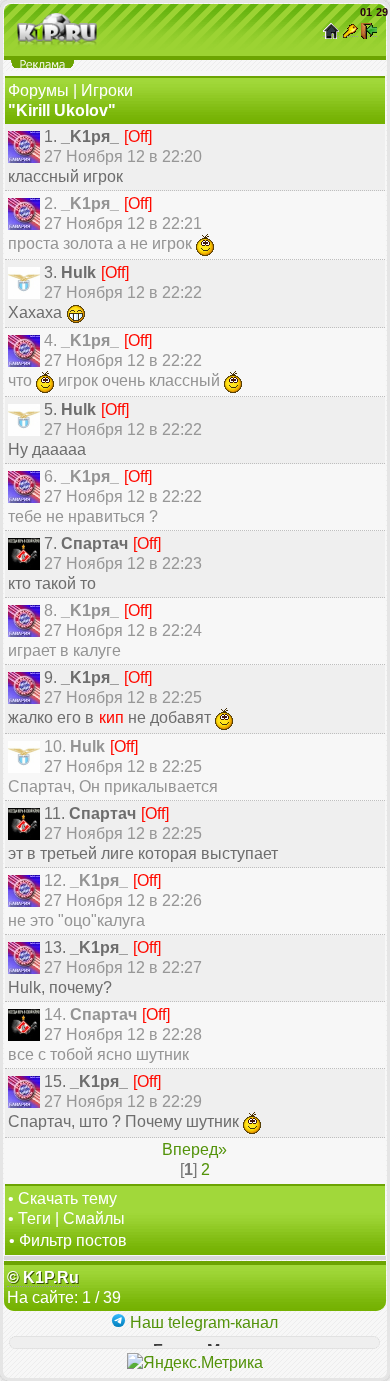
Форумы (38, 90)
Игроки (107, 90)
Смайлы (94, 1218)
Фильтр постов (73, 1240)
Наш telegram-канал (202, 1322)
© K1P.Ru (43, 1277)
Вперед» (194, 1149)
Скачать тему (67, 1198)
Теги (34, 1218)
